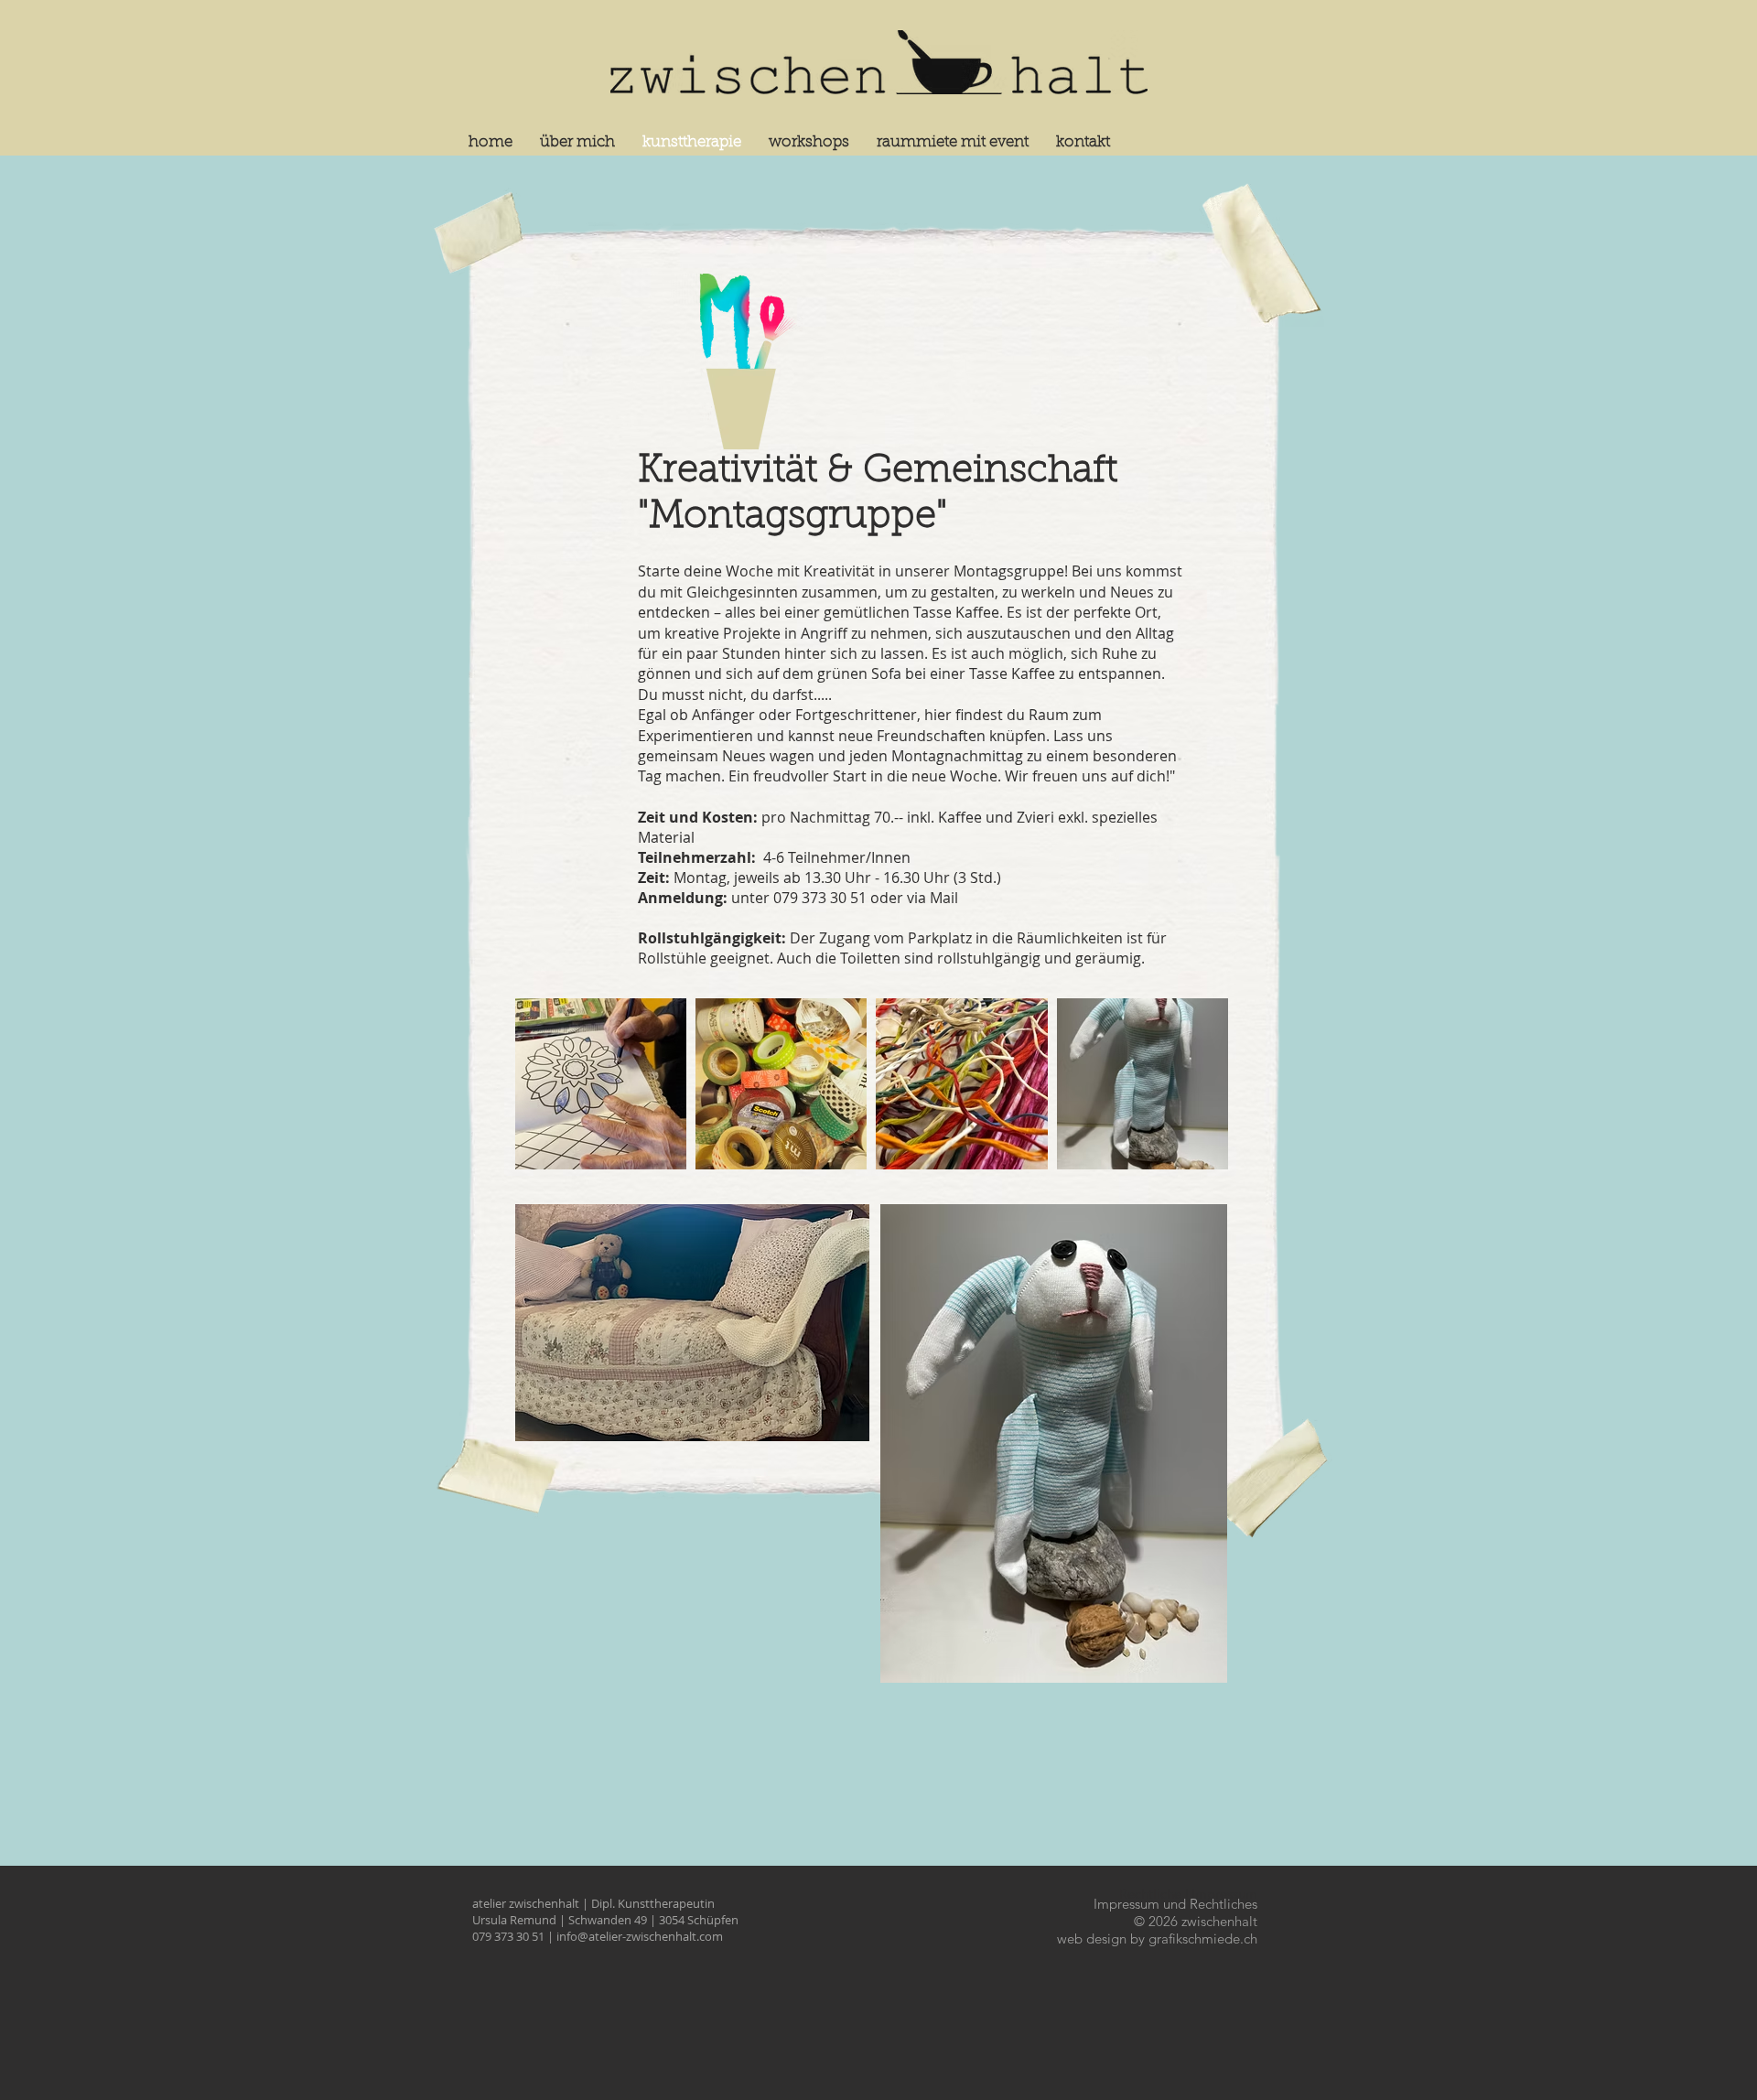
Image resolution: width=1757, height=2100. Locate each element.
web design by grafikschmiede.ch (1157, 1938)
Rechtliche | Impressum (1188, 1894)
